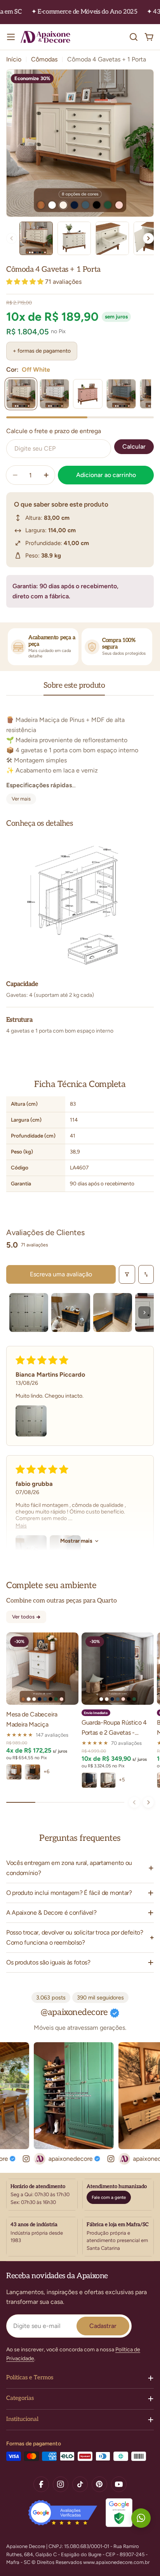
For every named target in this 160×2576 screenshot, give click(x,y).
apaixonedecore (58, 2159)
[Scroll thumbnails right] (144, 1312)
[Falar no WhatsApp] (141, 2518)
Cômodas (44, 59)
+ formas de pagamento (42, 351)
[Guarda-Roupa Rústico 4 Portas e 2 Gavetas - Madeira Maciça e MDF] (118, 1669)
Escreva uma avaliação (61, 1274)
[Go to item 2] (71, 1312)
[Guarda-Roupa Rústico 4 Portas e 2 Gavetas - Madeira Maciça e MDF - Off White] (108, 1780)
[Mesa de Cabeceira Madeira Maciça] (42, 1669)
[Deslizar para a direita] (148, 1802)
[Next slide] (148, 238)
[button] (26, 282)
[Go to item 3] (113, 1312)
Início (14, 59)
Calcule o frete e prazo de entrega (54, 431)
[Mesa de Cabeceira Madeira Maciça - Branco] (14, 1772)
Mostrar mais (76, 1541)
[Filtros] (127, 1274)
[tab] (74, 688)
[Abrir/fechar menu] (11, 37)
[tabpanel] (80, 755)
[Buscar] (134, 37)
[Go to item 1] (29, 1312)
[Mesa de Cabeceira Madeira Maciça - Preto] (33, 1772)
